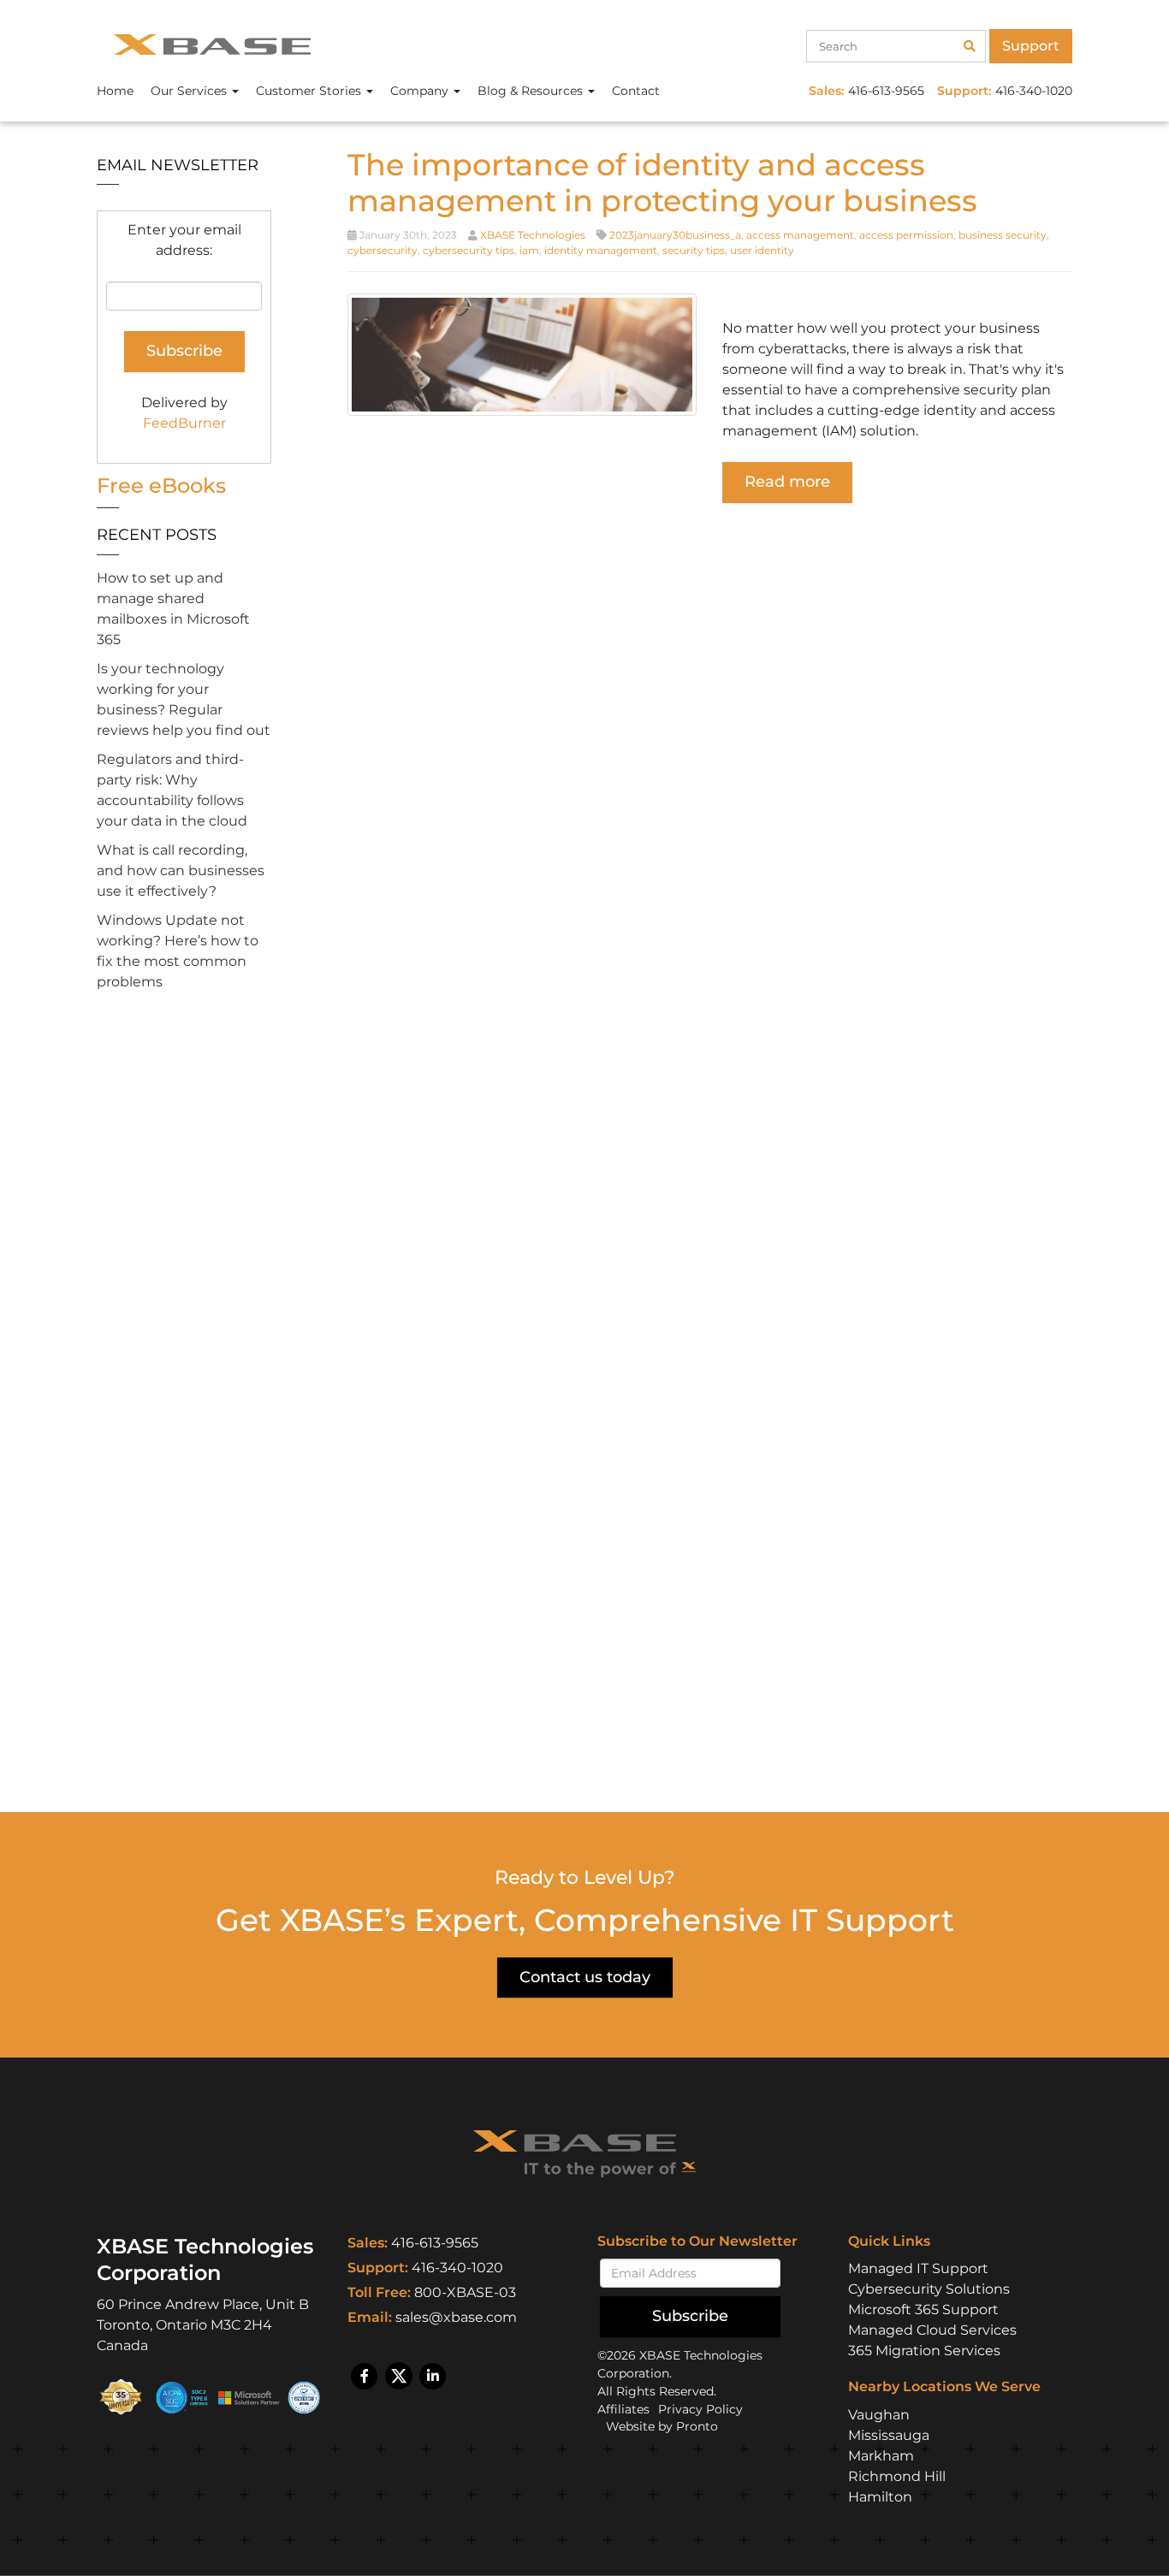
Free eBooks (161, 486)
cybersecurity (383, 250)
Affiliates (623, 2409)
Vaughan (879, 2415)
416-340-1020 (457, 2268)
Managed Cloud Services (932, 2330)
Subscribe (690, 2316)
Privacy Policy (700, 2409)
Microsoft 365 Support (923, 2310)
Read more (787, 482)
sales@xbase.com (456, 2317)
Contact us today (585, 1977)
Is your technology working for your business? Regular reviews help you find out (184, 699)
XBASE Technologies (533, 235)
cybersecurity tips (469, 250)
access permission (906, 235)
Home (115, 91)
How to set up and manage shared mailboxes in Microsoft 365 (173, 609)
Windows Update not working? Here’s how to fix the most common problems (178, 951)
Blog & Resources (532, 91)
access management (800, 235)
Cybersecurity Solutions (929, 2289)
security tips (694, 250)
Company (421, 91)
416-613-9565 (435, 2243)
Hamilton (880, 2497)
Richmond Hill (897, 2476)
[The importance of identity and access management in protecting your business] (522, 354)
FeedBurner (184, 423)
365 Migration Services (924, 2351)
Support (1031, 46)
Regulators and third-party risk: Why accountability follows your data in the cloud (172, 790)
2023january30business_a (675, 235)
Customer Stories (310, 91)
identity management (601, 250)
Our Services (190, 91)
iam (529, 250)
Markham (881, 2456)
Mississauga (889, 2435)
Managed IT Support (918, 2268)
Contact (636, 91)
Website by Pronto (662, 2426)
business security (1003, 235)
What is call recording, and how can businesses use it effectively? (181, 871)
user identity (762, 250)
